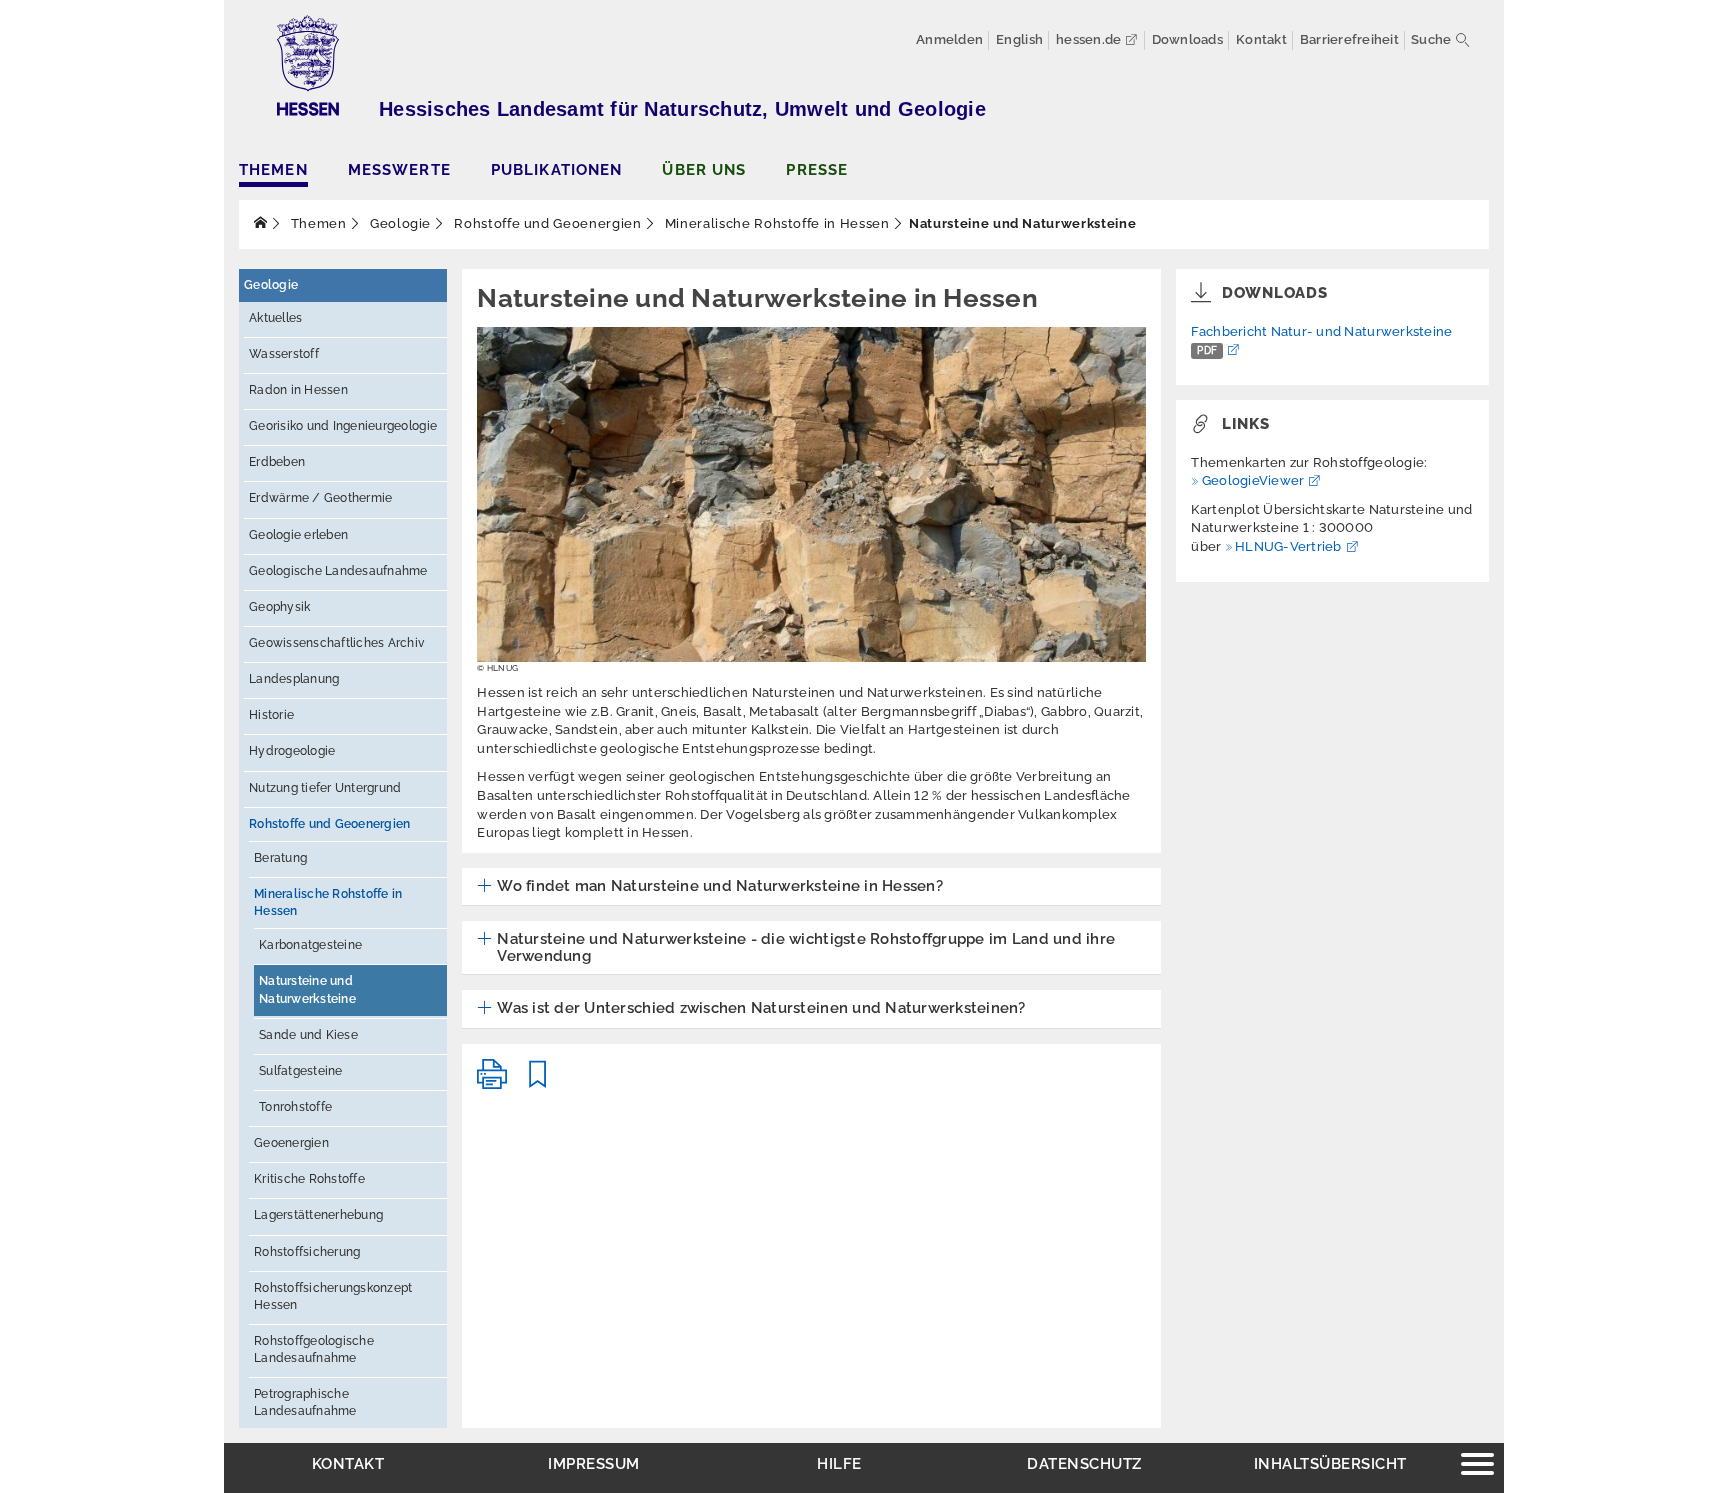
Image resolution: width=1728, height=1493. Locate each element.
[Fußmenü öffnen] (1477, 1466)
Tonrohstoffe (295, 1107)
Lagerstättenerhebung (318, 1215)
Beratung (280, 858)
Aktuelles (275, 318)
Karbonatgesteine (310, 945)
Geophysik (279, 607)
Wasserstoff (284, 354)
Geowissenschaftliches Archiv (336, 643)
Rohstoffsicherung (307, 1252)
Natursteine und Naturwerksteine (307, 989)
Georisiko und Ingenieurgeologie (343, 426)
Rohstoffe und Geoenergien (546, 223)
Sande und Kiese (308, 1035)
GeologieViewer (1253, 480)
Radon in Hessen (298, 390)
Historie (271, 715)
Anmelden (949, 39)
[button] (710, 887)
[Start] (261, 223)
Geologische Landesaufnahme (338, 571)
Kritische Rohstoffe (309, 1179)
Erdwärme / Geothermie (320, 498)
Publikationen (557, 169)
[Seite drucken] (492, 1082)
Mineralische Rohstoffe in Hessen (775, 223)
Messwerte (399, 169)
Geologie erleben (298, 535)
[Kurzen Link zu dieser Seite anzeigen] (538, 1082)
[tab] (811, 887)
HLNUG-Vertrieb (1288, 546)
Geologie (398, 223)
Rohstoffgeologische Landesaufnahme (314, 1349)
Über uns (704, 169)
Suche (1431, 39)
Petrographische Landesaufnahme (305, 1402)
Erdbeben (277, 462)
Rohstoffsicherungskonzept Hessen (333, 1296)
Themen (273, 169)
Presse (817, 169)
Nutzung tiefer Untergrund (325, 788)
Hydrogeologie (292, 751)
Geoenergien (291, 1143)
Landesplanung (294, 679)
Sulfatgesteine (301, 1071)
